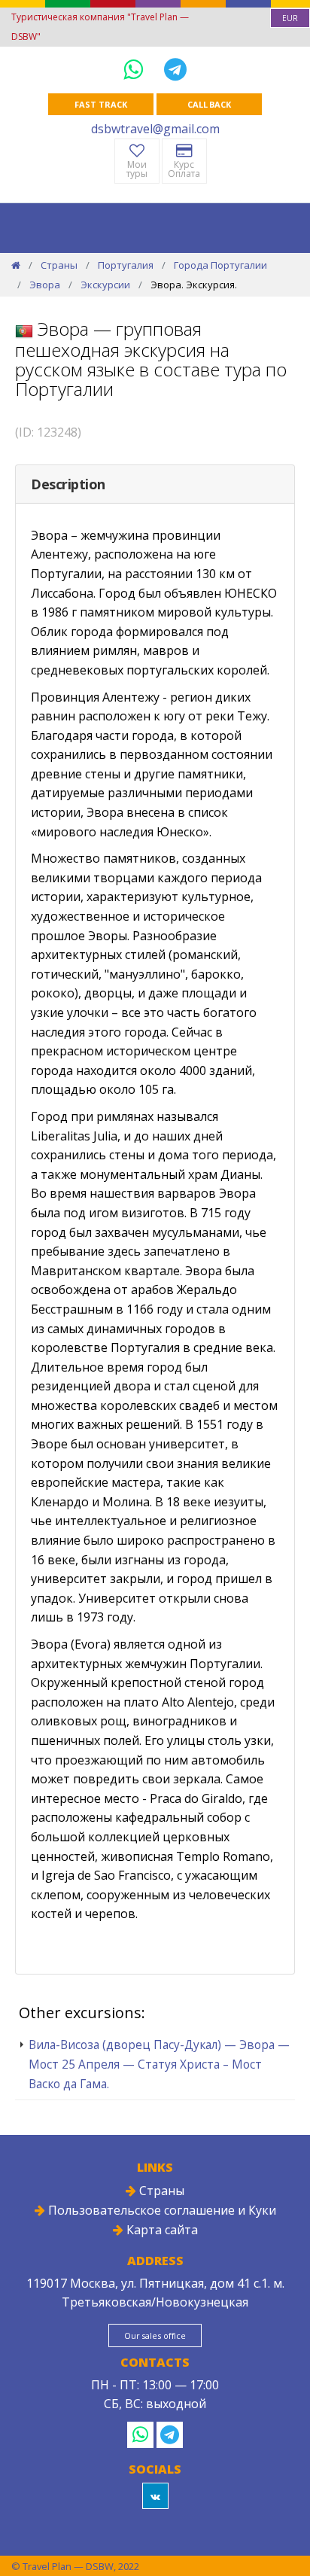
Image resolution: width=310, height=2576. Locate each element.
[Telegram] (175, 69)
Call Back (209, 104)
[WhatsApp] (136, 69)
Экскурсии (105, 285)
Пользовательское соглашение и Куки (161, 2210)
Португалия (126, 265)
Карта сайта (161, 2230)
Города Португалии (220, 265)
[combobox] (290, 18)
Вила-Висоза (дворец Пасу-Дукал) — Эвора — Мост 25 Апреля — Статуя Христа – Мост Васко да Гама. (159, 2064)
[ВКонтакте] (155, 2496)
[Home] (16, 265)
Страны (59, 265)
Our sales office (155, 2335)
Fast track (100, 104)
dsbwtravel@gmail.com (155, 129)
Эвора (45, 285)
